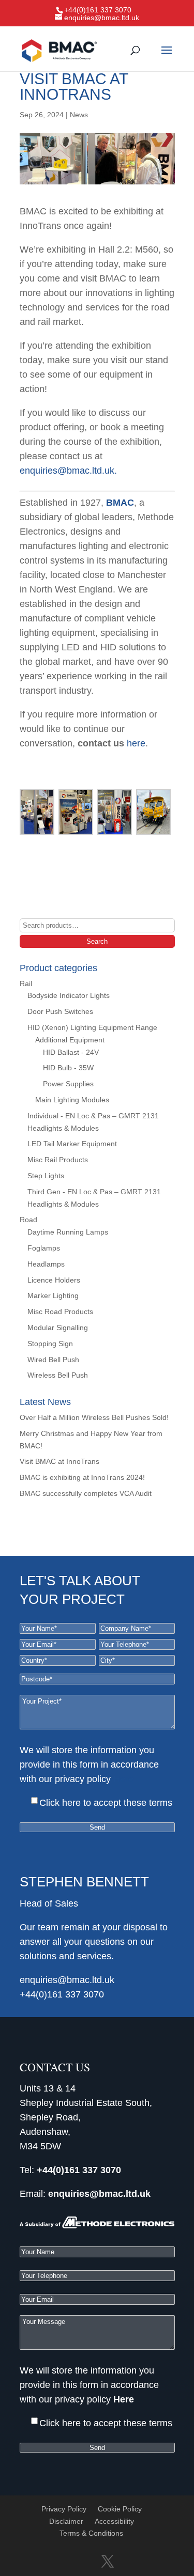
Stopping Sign (50, 1344)
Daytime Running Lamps (68, 1232)
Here (123, 1779)
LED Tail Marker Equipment (72, 1144)
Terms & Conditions (91, 2533)
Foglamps (44, 1248)
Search (97, 941)
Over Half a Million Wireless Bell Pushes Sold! (94, 1417)
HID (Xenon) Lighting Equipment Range (92, 1027)
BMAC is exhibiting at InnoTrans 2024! (82, 1477)
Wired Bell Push (53, 1360)
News (79, 115)
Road (28, 1220)
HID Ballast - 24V (71, 1052)
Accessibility (114, 2521)
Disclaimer (66, 2521)
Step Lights (46, 1176)
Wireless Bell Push (58, 1375)
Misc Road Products (60, 1312)
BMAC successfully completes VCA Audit (86, 1493)
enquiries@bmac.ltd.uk (67, 471)
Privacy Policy (64, 2509)
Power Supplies (68, 1084)
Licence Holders (54, 1280)
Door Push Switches (60, 1011)
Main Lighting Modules (72, 1100)
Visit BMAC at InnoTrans (59, 1461)
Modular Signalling (58, 1328)
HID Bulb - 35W (68, 1068)
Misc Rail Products (58, 1160)
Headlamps (46, 1264)
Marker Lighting (53, 1295)
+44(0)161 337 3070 (62, 1994)
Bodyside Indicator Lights (69, 995)
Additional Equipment (70, 1040)
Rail (26, 983)
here (136, 743)
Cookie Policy (120, 2509)
